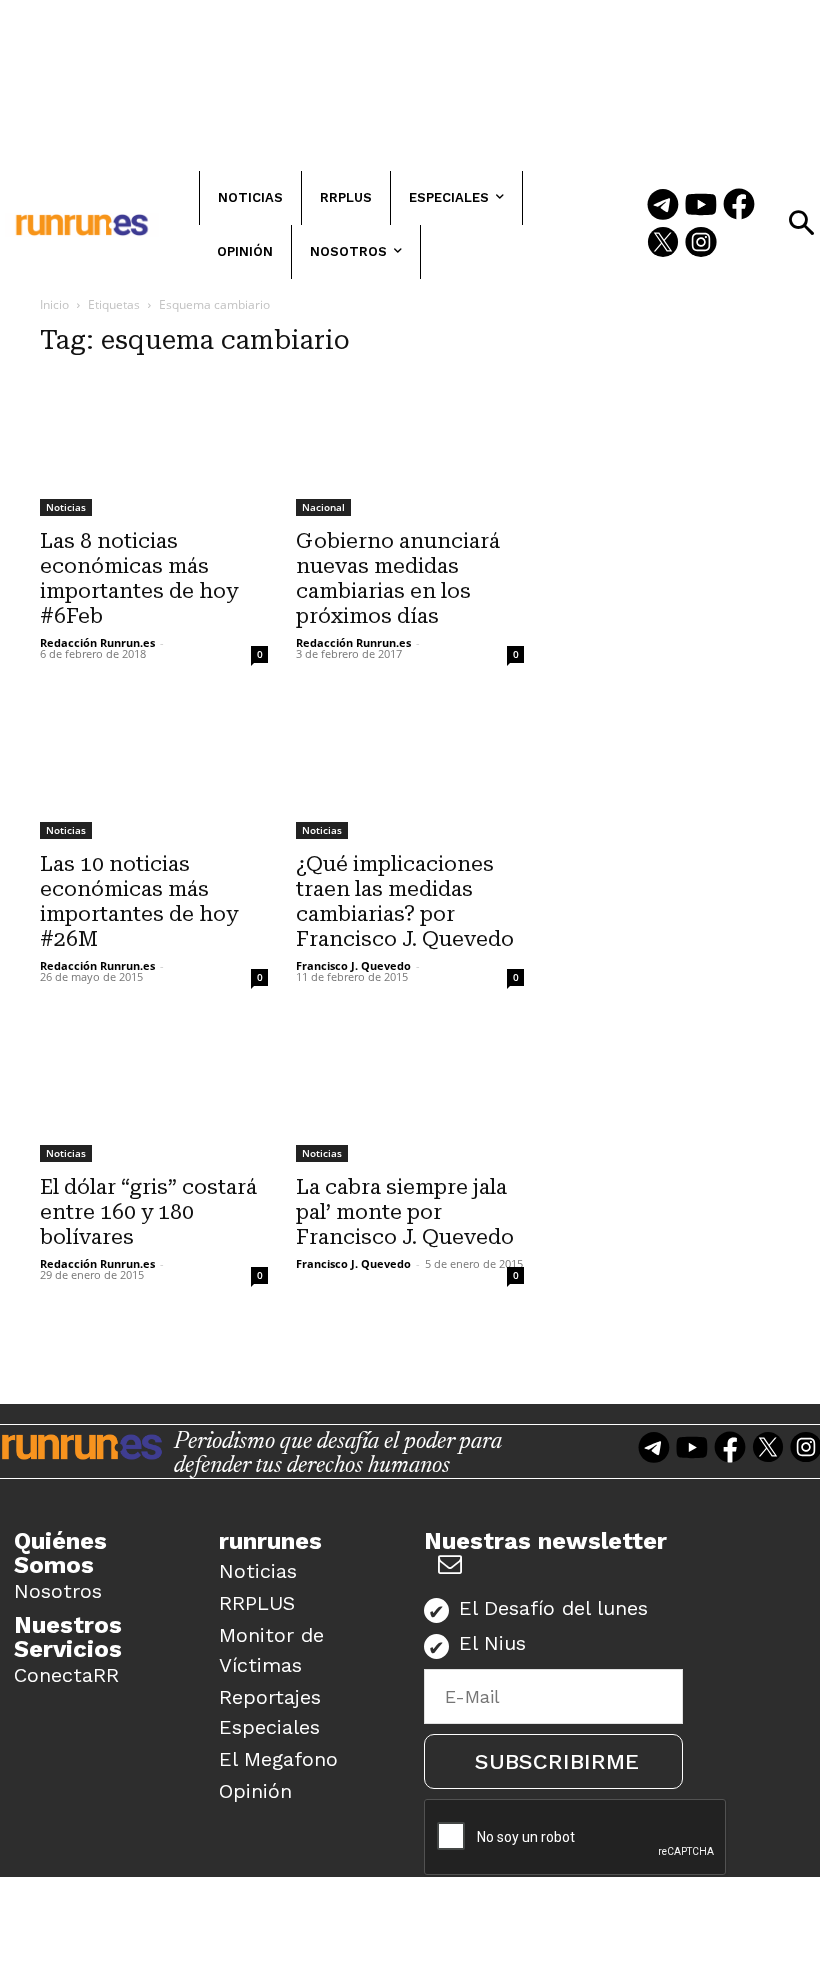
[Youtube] (701, 206)
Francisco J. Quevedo (353, 965)
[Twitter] (663, 244)
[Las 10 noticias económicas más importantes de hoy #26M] (154, 769)
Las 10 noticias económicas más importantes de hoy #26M (139, 901)
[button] (801, 223)
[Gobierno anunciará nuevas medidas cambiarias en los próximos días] (410, 446)
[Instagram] (701, 244)
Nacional (323, 507)
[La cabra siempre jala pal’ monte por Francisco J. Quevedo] (410, 1092)
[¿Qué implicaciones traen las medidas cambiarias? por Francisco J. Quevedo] (410, 769)
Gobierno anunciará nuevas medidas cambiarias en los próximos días (398, 578)
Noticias (66, 507)
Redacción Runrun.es (97, 642)
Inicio (54, 304)
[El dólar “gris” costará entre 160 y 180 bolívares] (154, 1092)
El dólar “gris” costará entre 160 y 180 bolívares (148, 1212)
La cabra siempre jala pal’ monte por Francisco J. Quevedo (405, 1212)
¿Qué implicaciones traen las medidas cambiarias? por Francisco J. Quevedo (405, 901)
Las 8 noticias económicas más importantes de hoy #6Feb (139, 578)
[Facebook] (739, 206)
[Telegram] (663, 206)
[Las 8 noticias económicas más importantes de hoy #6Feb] (154, 446)
